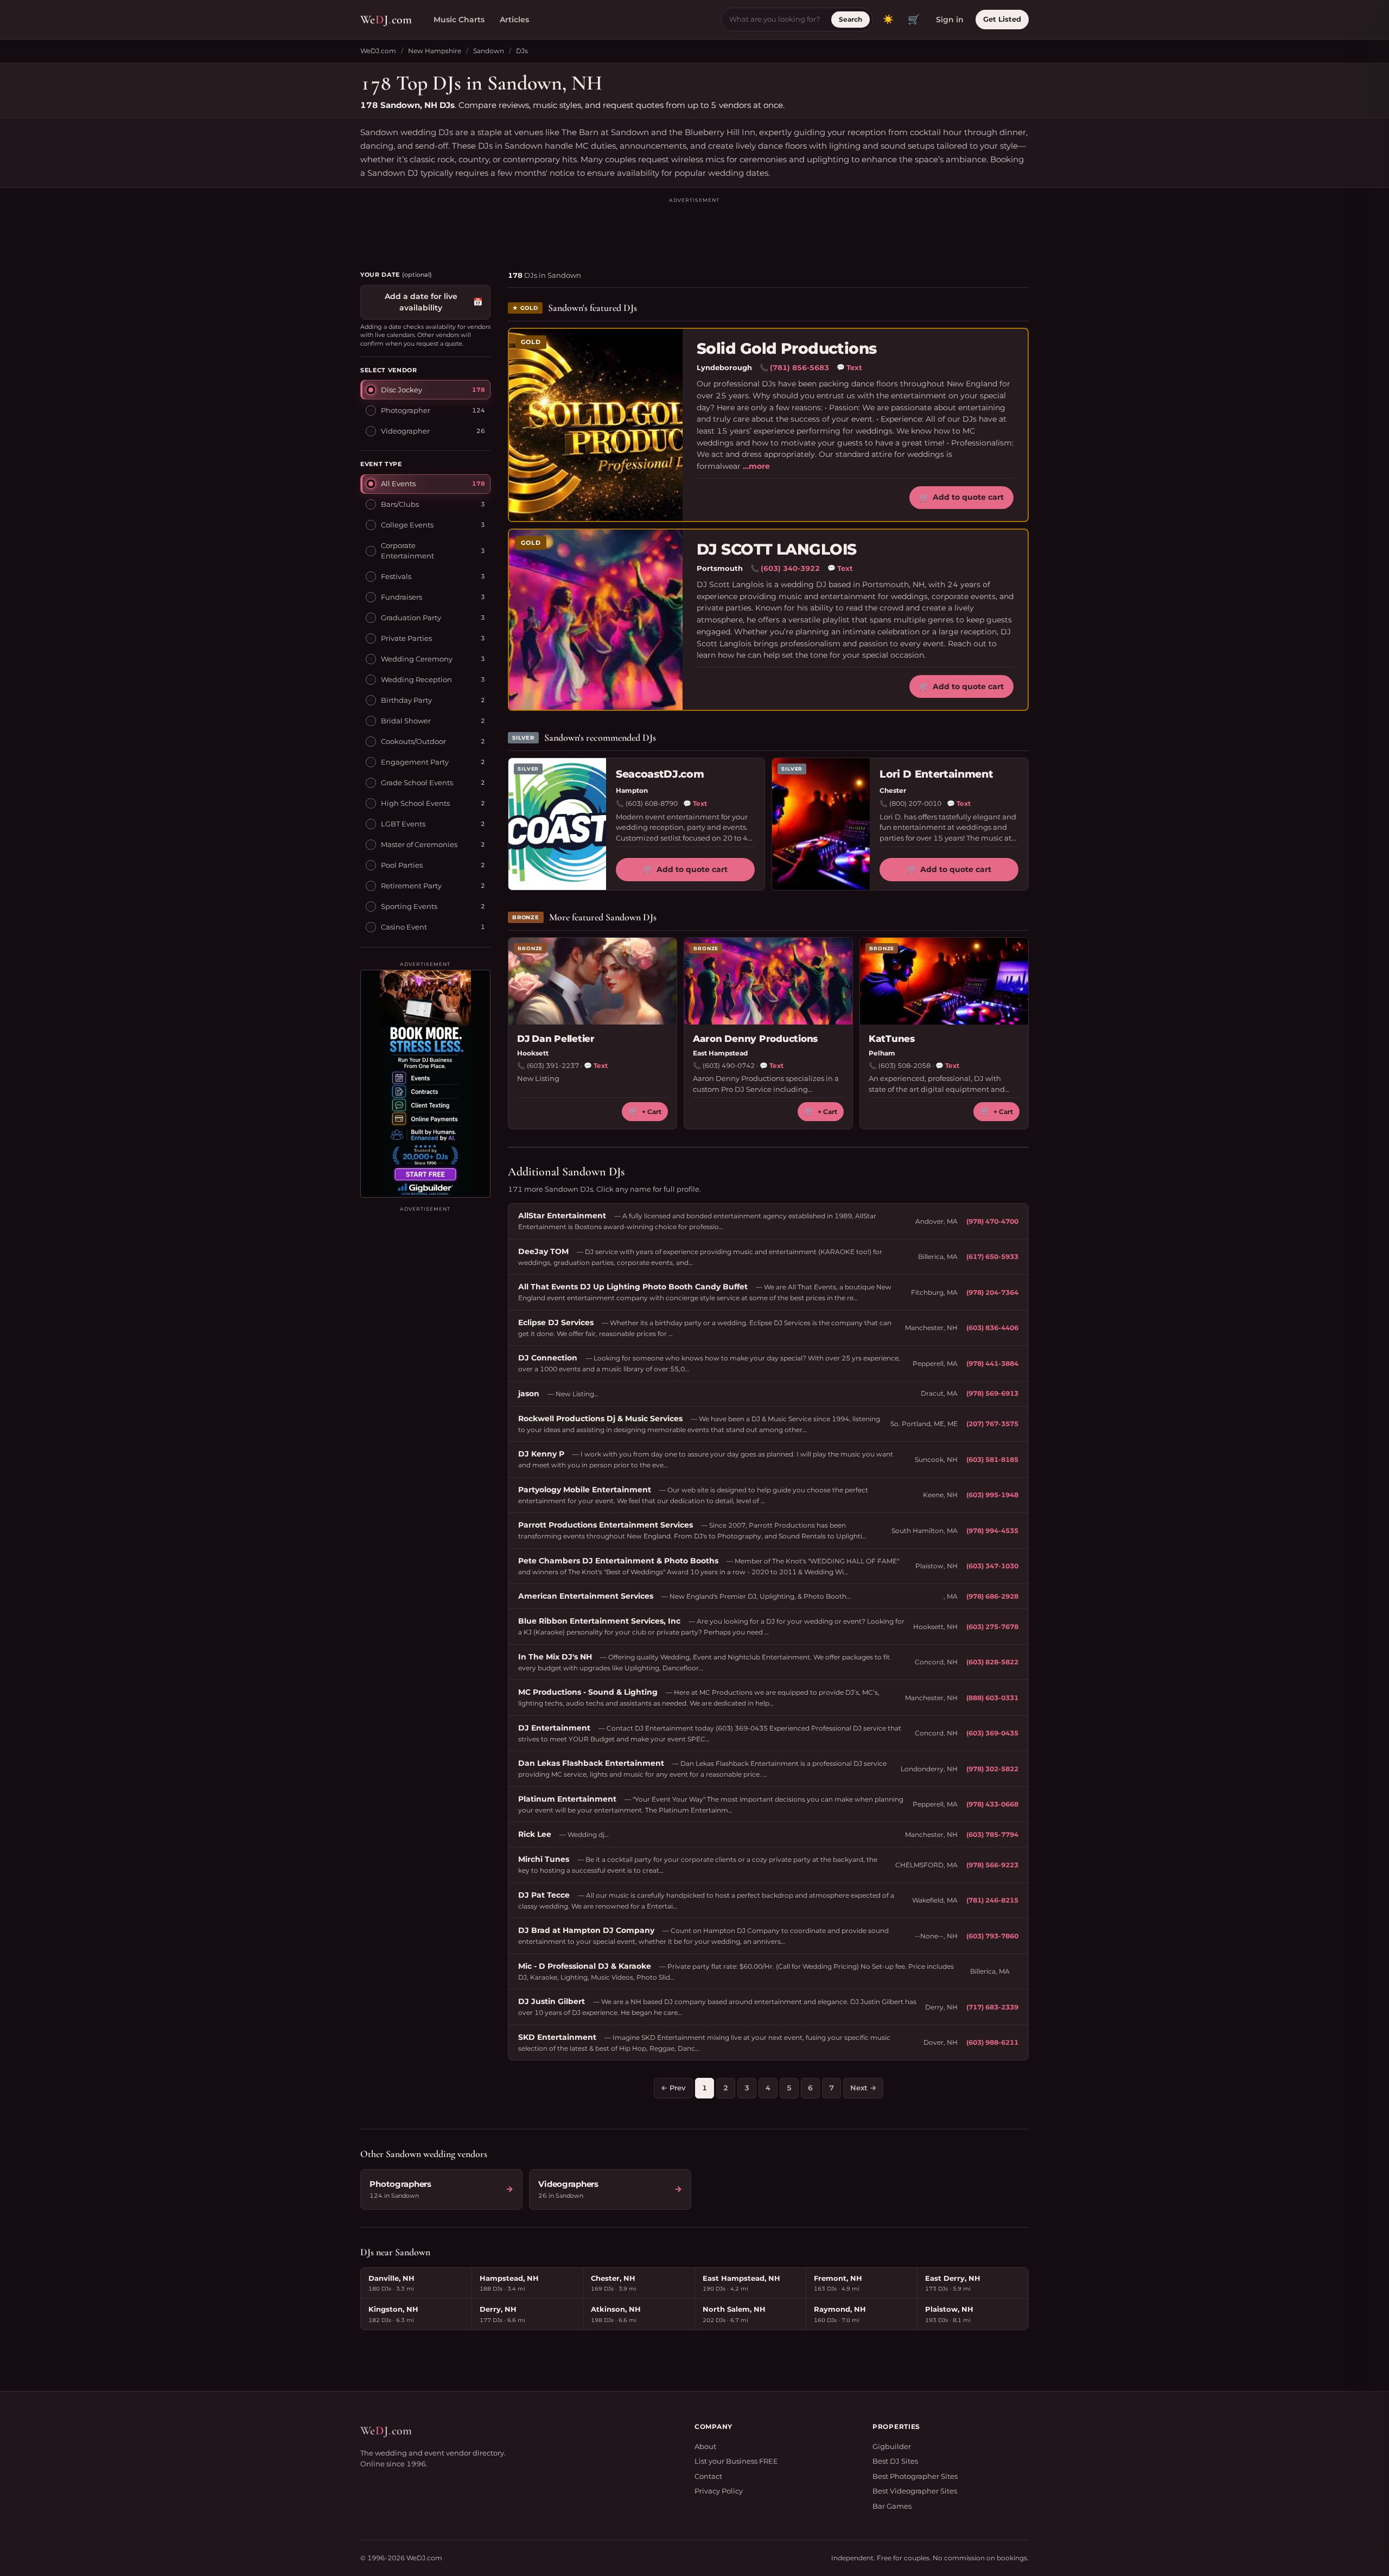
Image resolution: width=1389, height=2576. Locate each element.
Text (849, 367)
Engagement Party (415, 762)
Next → (863, 2088)
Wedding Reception (416, 679)
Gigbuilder (892, 2446)
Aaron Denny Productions (755, 1039)
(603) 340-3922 (790, 568)
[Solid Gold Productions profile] (596, 425)
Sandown (489, 51)
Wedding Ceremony (417, 659)
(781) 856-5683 (799, 367)
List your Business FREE (736, 2461)
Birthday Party (406, 700)
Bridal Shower (406, 721)
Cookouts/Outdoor (413, 741)
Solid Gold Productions (787, 349)
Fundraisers (402, 597)
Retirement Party (411, 886)
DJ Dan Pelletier (556, 1039)
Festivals (396, 576)
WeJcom (386, 20)
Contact (708, 2476)
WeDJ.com (378, 51)
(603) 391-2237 (553, 1066)
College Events (407, 525)
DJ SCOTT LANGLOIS (776, 549)
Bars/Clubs (400, 504)
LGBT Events (403, 824)
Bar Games (892, 2506)
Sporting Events (409, 906)
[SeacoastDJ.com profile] (557, 824)
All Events (398, 484)
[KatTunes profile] (944, 981)
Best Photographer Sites (915, 2476)
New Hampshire (435, 51)
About (705, 2446)
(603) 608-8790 (652, 803)
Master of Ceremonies (419, 844)
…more (756, 466)
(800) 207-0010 (915, 803)
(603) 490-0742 (729, 1066)
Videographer (405, 430)
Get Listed (1002, 19)
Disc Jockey (402, 389)
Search (850, 19)
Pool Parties (402, 865)
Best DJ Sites (895, 2461)
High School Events (415, 803)
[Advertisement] (694, 229)
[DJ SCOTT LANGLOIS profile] (596, 620)
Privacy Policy (719, 2491)
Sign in (950, 20)
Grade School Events (417, 783)
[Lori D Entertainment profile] (821, 824)
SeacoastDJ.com (660, 774)
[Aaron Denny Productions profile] (768, 981)
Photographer (406, 410)
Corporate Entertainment (407, 550)
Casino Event (404, 927)
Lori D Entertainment (936, 774)
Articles (514, 20)
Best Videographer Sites (915, 2491)
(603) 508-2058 (904, 1066)
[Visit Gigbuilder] (425, 1084)
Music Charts (459, 20)
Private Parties (406, 638)
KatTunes (892, 1039)
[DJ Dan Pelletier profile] (592, 981)
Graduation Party (411, 618)
